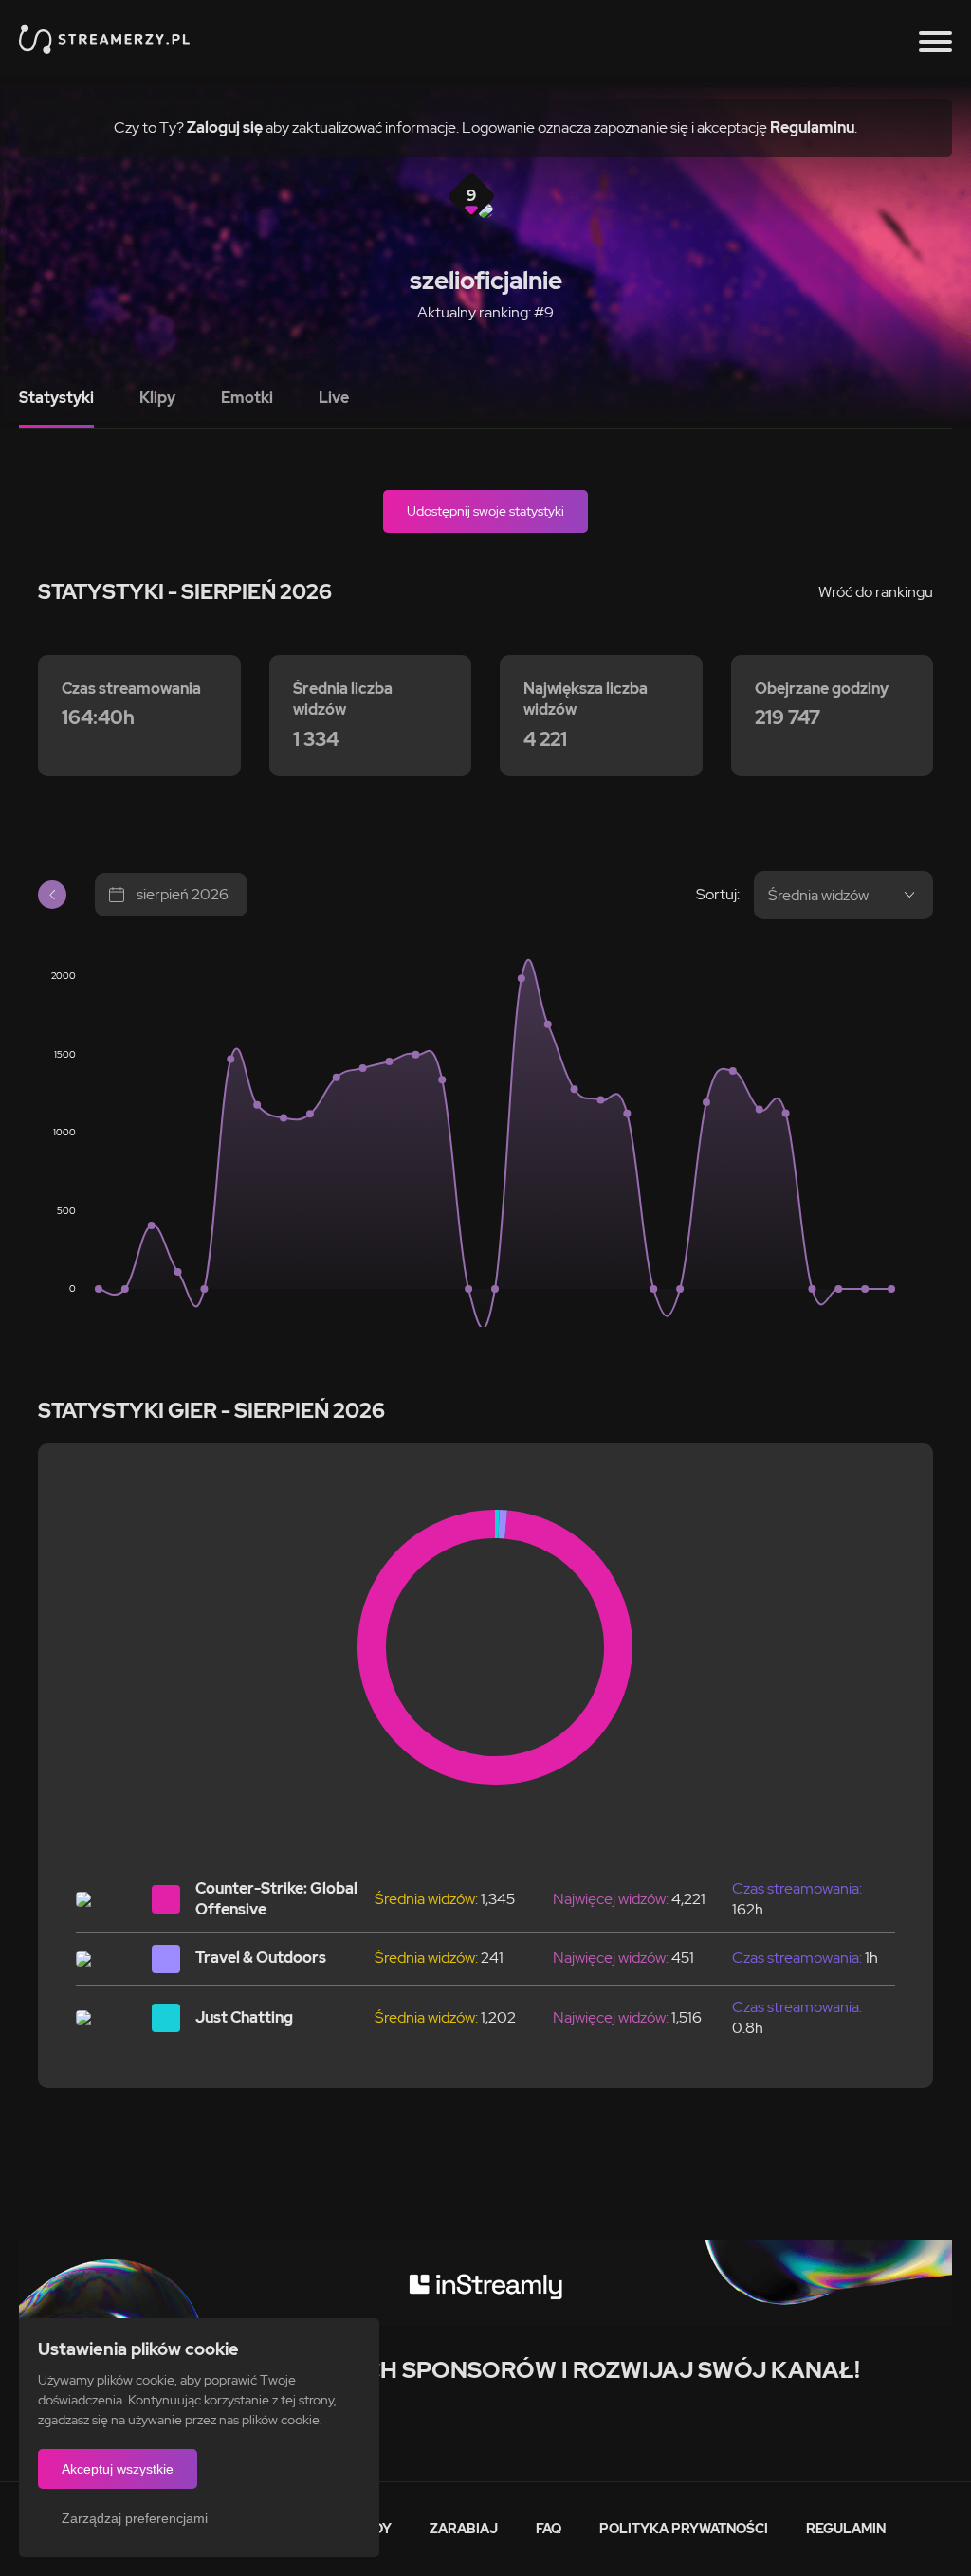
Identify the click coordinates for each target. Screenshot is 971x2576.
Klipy (157, 398)
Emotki (247, 398)
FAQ (549, 2529)
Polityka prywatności (684, 2529)
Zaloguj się (225, 127)
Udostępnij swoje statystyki (485, 511)
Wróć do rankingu (876, 592)
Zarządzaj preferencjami (135, 2518)
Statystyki (56, 398)
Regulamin (846, 2529)
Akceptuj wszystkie (118, 2469)
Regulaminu (812, 127)
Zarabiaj (464, 2529)
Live (334, 398)
